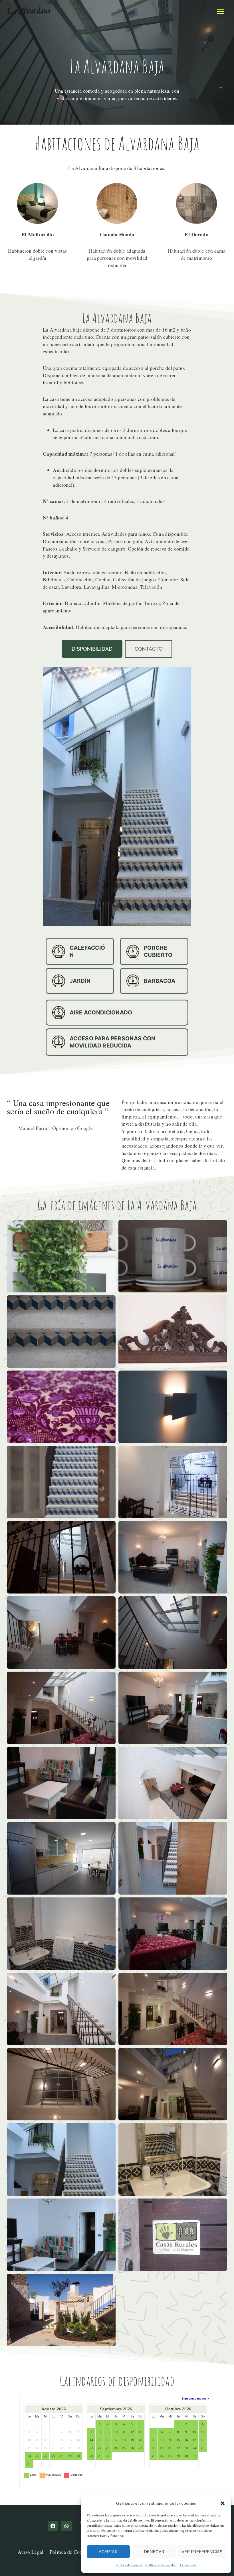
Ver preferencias (202, 2552)
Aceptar (108, 2552)
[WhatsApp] (66, 2526)
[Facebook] (53, 2526)
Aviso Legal (188, 2565)
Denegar (154, 2552)
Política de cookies (129, 2565)
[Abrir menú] (220, 11)
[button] (223, 2503)
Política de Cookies (70, 2552)
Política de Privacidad (161, 2565)
